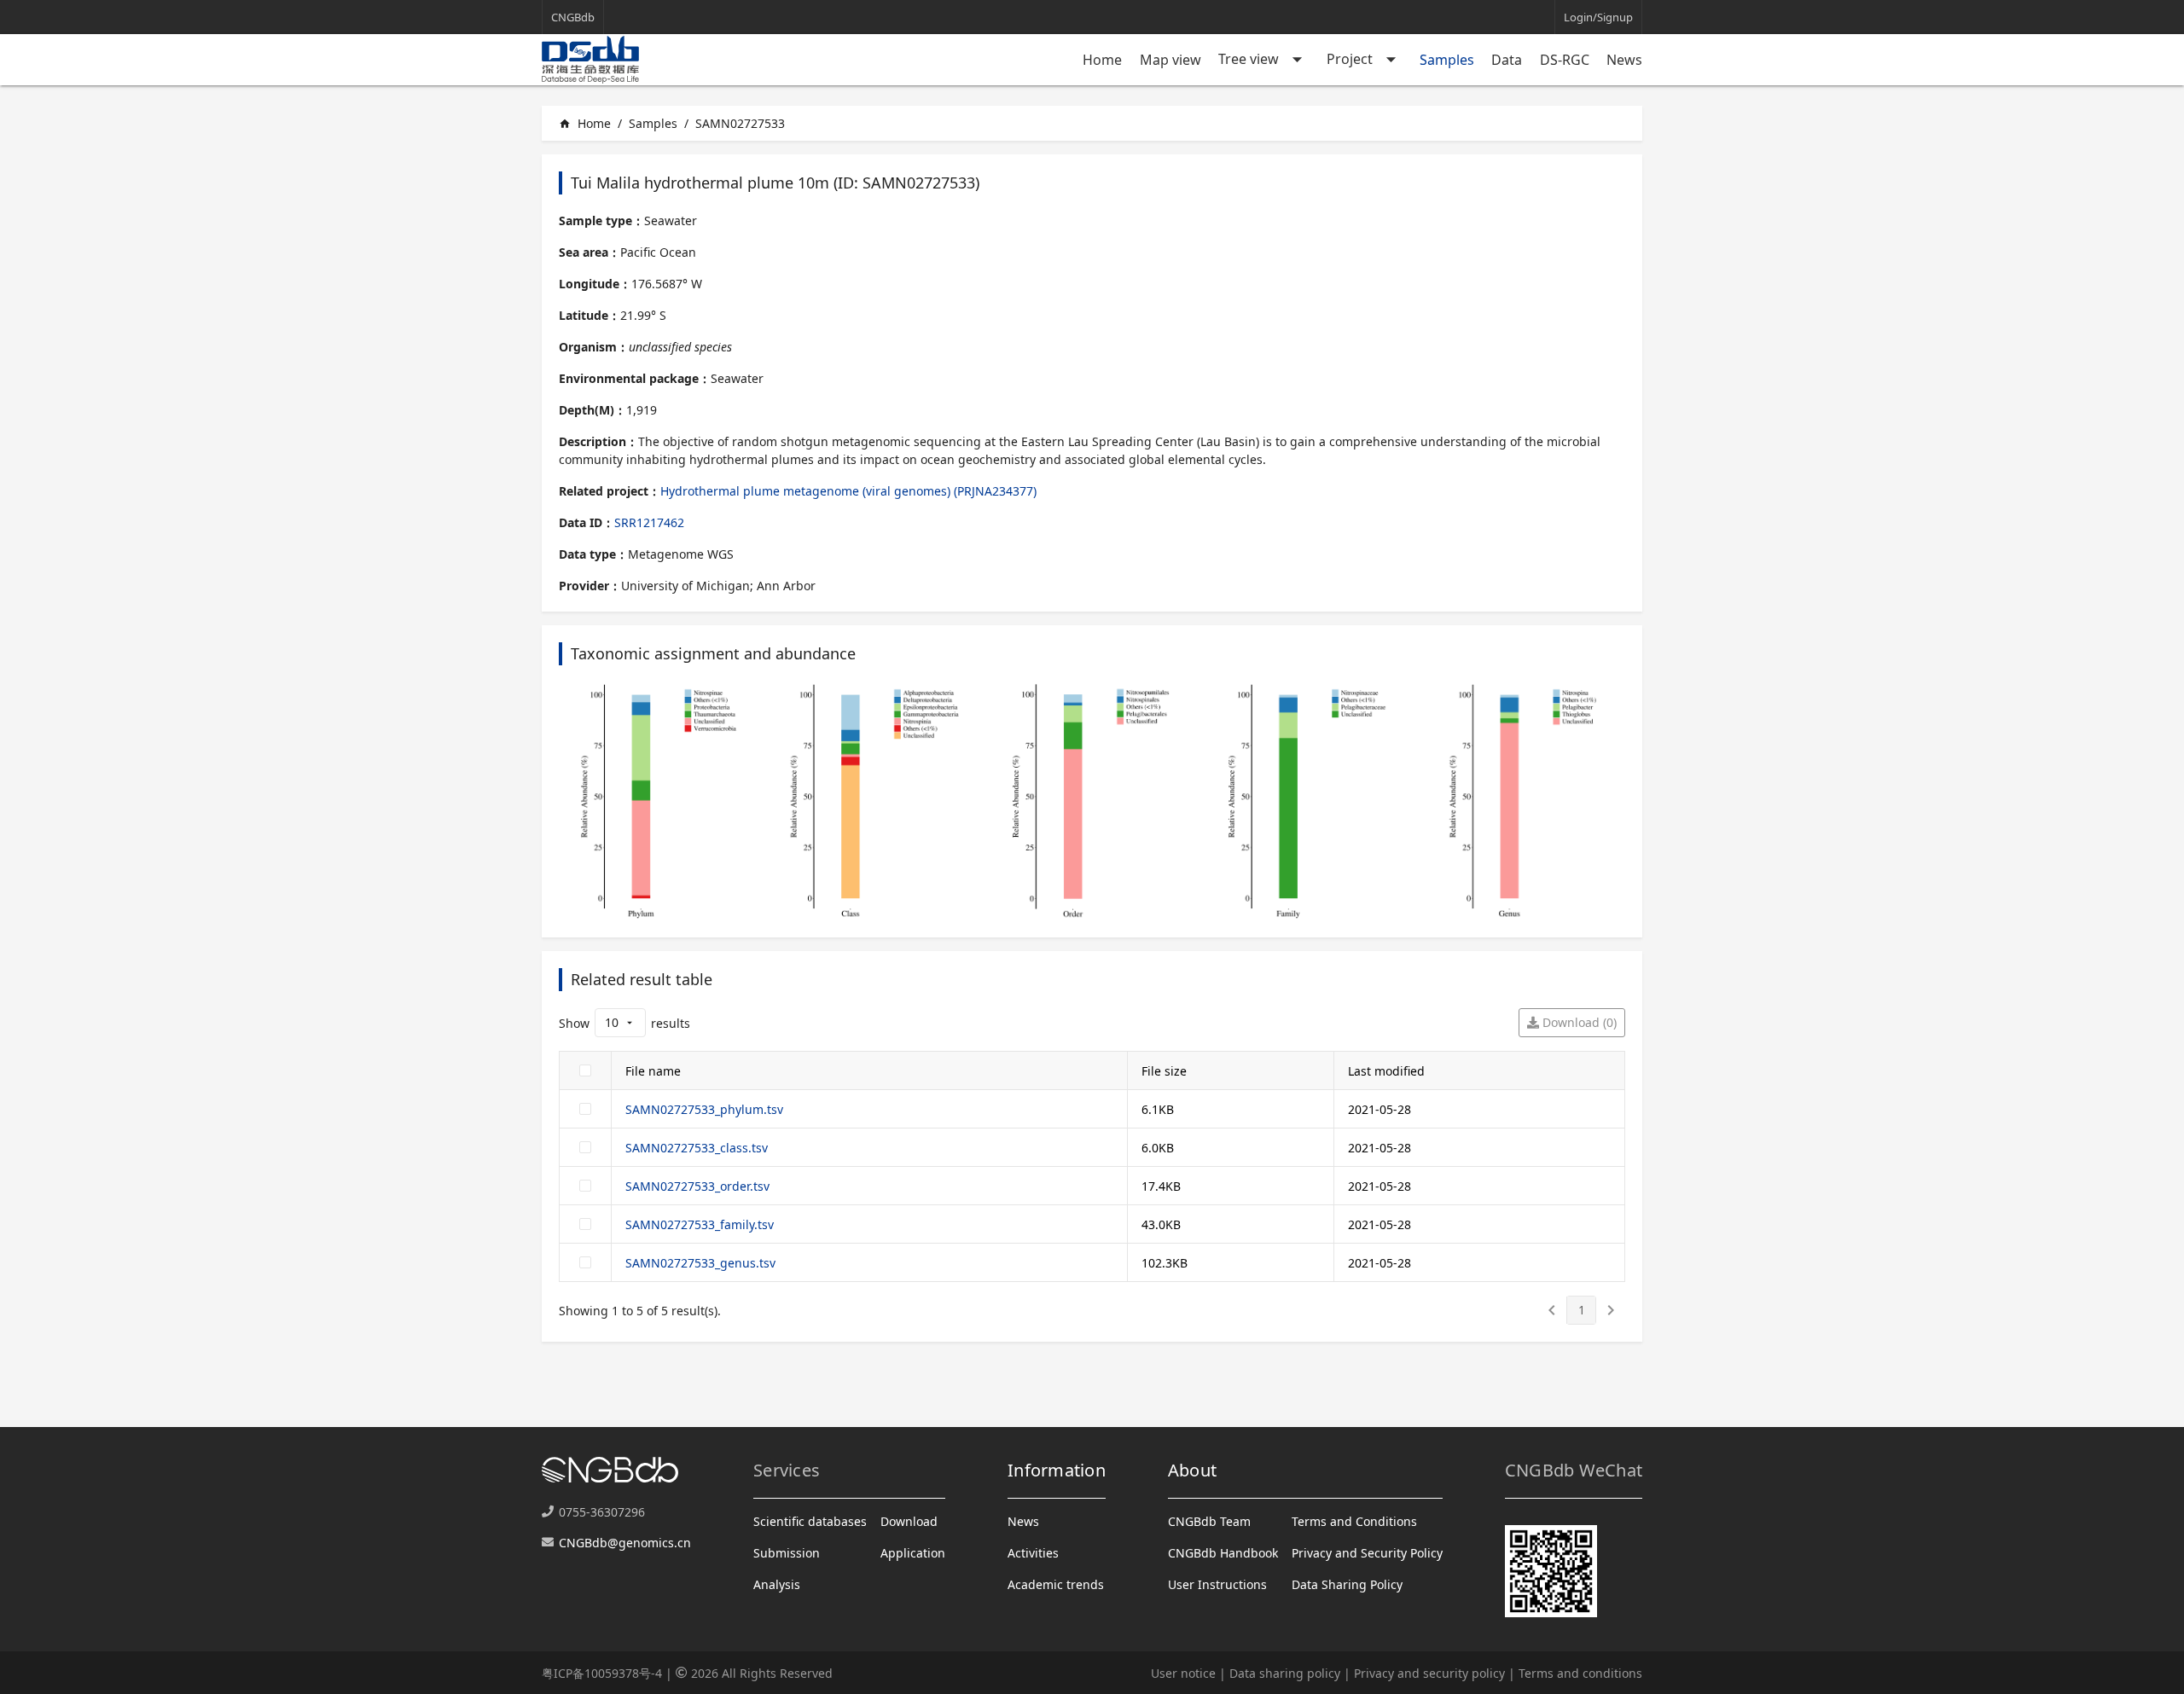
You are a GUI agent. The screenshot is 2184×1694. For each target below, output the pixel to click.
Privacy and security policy (1429, 1673)
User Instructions (1217, 1584)
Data (1507, 60)
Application (913, 1553)
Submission (787, 1553)
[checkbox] (585, 1070)
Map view (1170, 60)
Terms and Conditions (1354, 1521)
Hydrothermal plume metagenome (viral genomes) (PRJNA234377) (848, 491)
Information (1057, 1470)
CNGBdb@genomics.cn (625, 1543)
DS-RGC (1565, 60)
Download (909, 1521)
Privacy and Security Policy (1367, 1553)
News (1624, 60)
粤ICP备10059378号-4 (602, 1673)
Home (1102, 60)
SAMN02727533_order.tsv (697, 1186)
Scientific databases (810, 1521)
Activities (1033, 1553)
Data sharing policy (1285, 1673)
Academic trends (1056, 1584)
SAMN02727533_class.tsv (697, 1148)
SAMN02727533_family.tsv (700, 1224)
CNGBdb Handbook (1223, 1553)
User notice (1183, 1673)
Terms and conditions (1580, 1673)
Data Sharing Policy (1347, 1584)
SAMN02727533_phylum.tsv (704, 1109)
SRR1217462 (649, 522)
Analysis (777, 1584)
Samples (1447, 60)
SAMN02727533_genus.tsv (700, 1263)
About (1192, 1470)
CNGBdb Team (1209, 1521)
